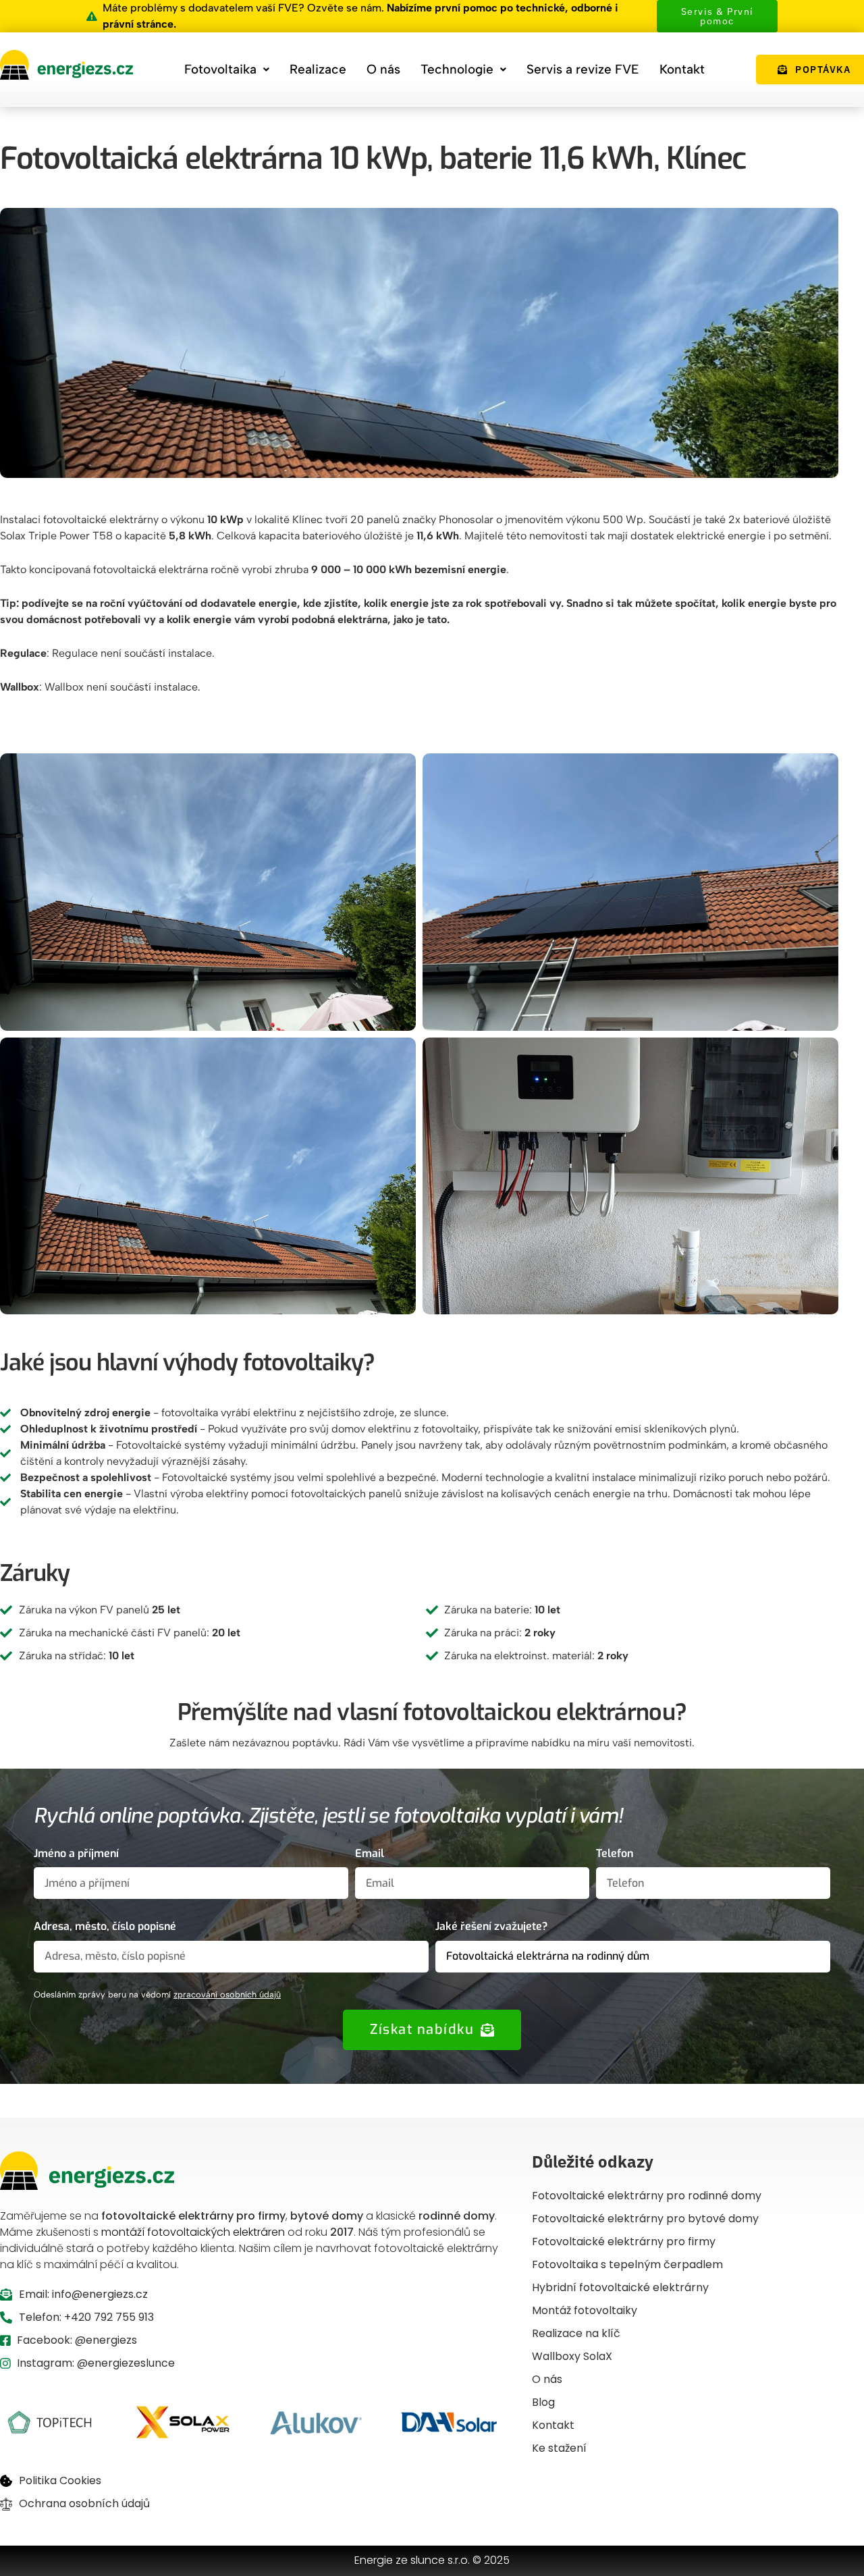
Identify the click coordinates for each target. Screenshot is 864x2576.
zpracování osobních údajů (227, 1994)
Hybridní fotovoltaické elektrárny (620, 2287)
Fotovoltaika (220, 69)
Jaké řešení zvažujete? (491, 1926)
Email (370, 1853)
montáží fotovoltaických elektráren (193, 2232)
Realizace (318, 69)
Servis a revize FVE (583, 69)
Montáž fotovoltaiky (585, 2310)
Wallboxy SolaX (572, 2356)
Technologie (457, 69)
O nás (383, 69)
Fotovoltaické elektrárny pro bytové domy (645, 2219)
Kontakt (682, 69)
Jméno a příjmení (76, 1853)
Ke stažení (559, 2448)
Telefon (615, 1853)
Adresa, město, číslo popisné (105, 1926)
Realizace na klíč (576, 2333)
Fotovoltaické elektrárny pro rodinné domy (647, 2196)
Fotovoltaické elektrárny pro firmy (624, 2242)
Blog (543, 2402)
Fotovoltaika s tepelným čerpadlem (627, 2264)
